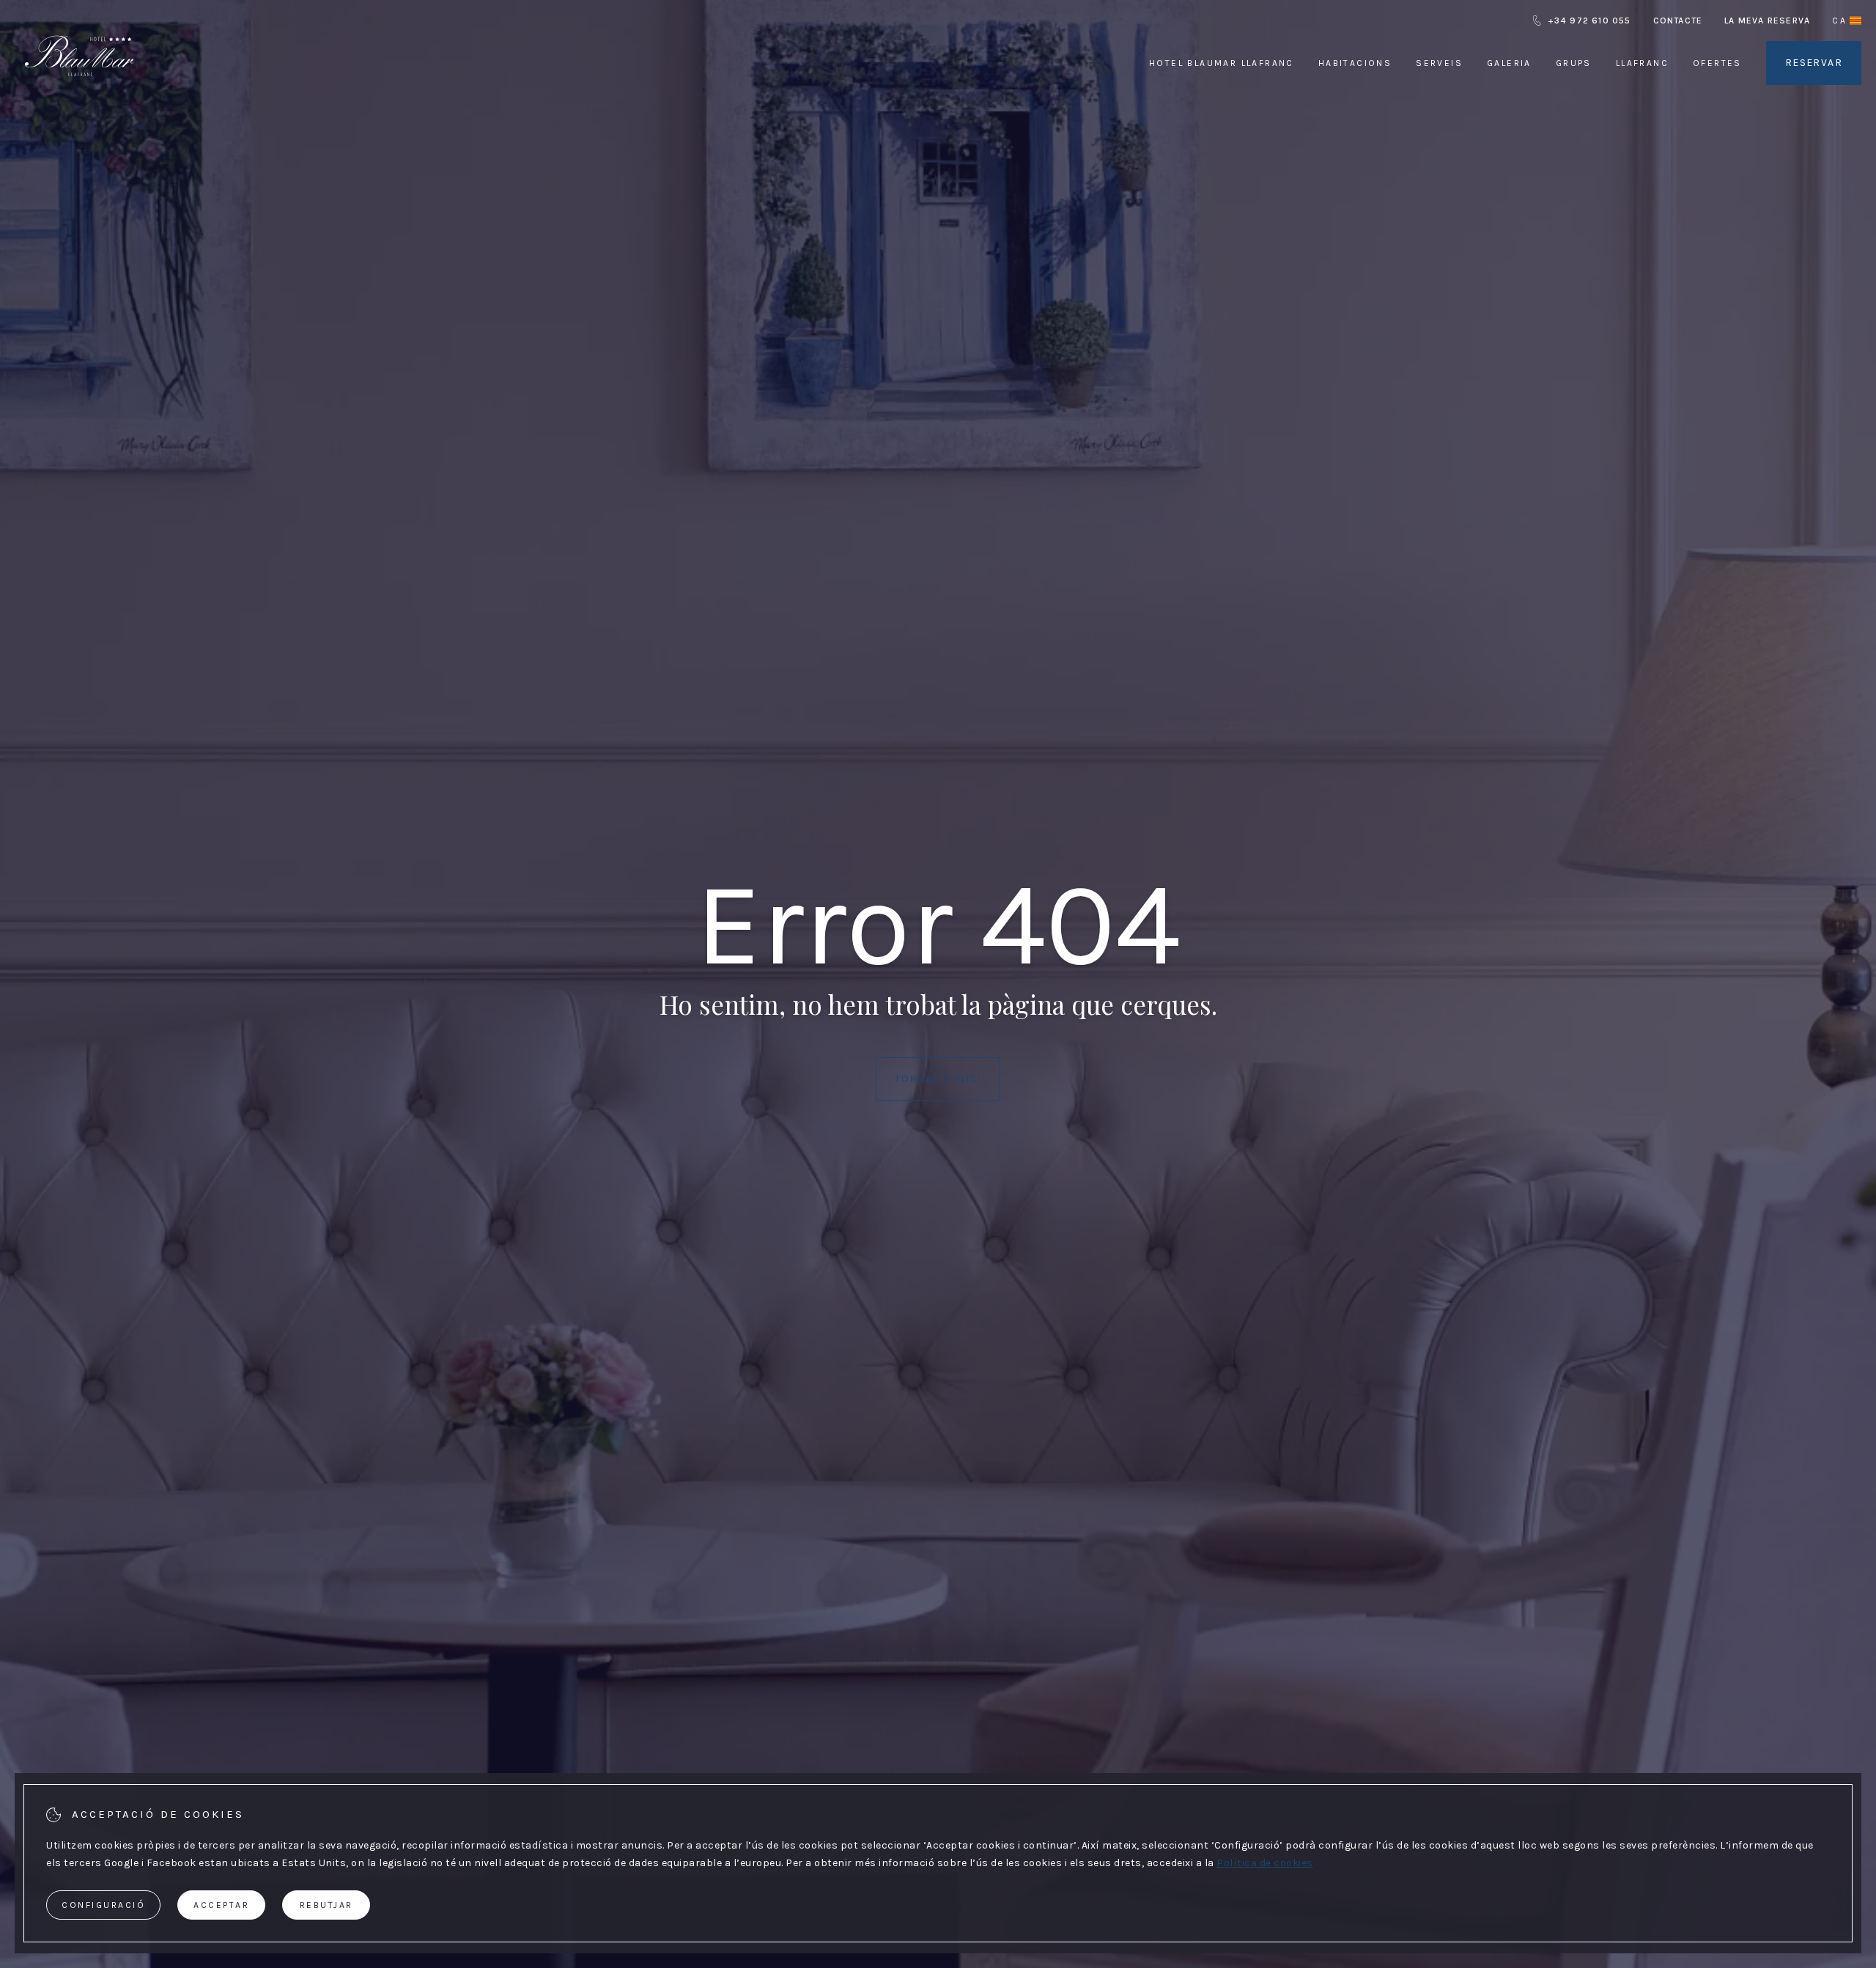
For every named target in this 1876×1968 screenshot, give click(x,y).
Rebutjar (326, 1905)
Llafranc (1642, 63)
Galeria (1509, 63)
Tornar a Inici (938, 1079)
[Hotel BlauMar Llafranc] (79, 94)
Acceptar (221, 1905)
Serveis (1439, 63)
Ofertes (1717, 63)
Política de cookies (1265, 1863)
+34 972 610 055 (1589, 21)
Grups (1574, 63)
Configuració (103, 1905)
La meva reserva (1767, 21)
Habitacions (1355, 63)
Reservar (1814, 63)
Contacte (1678, 21)
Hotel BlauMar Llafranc (1222, 63)
